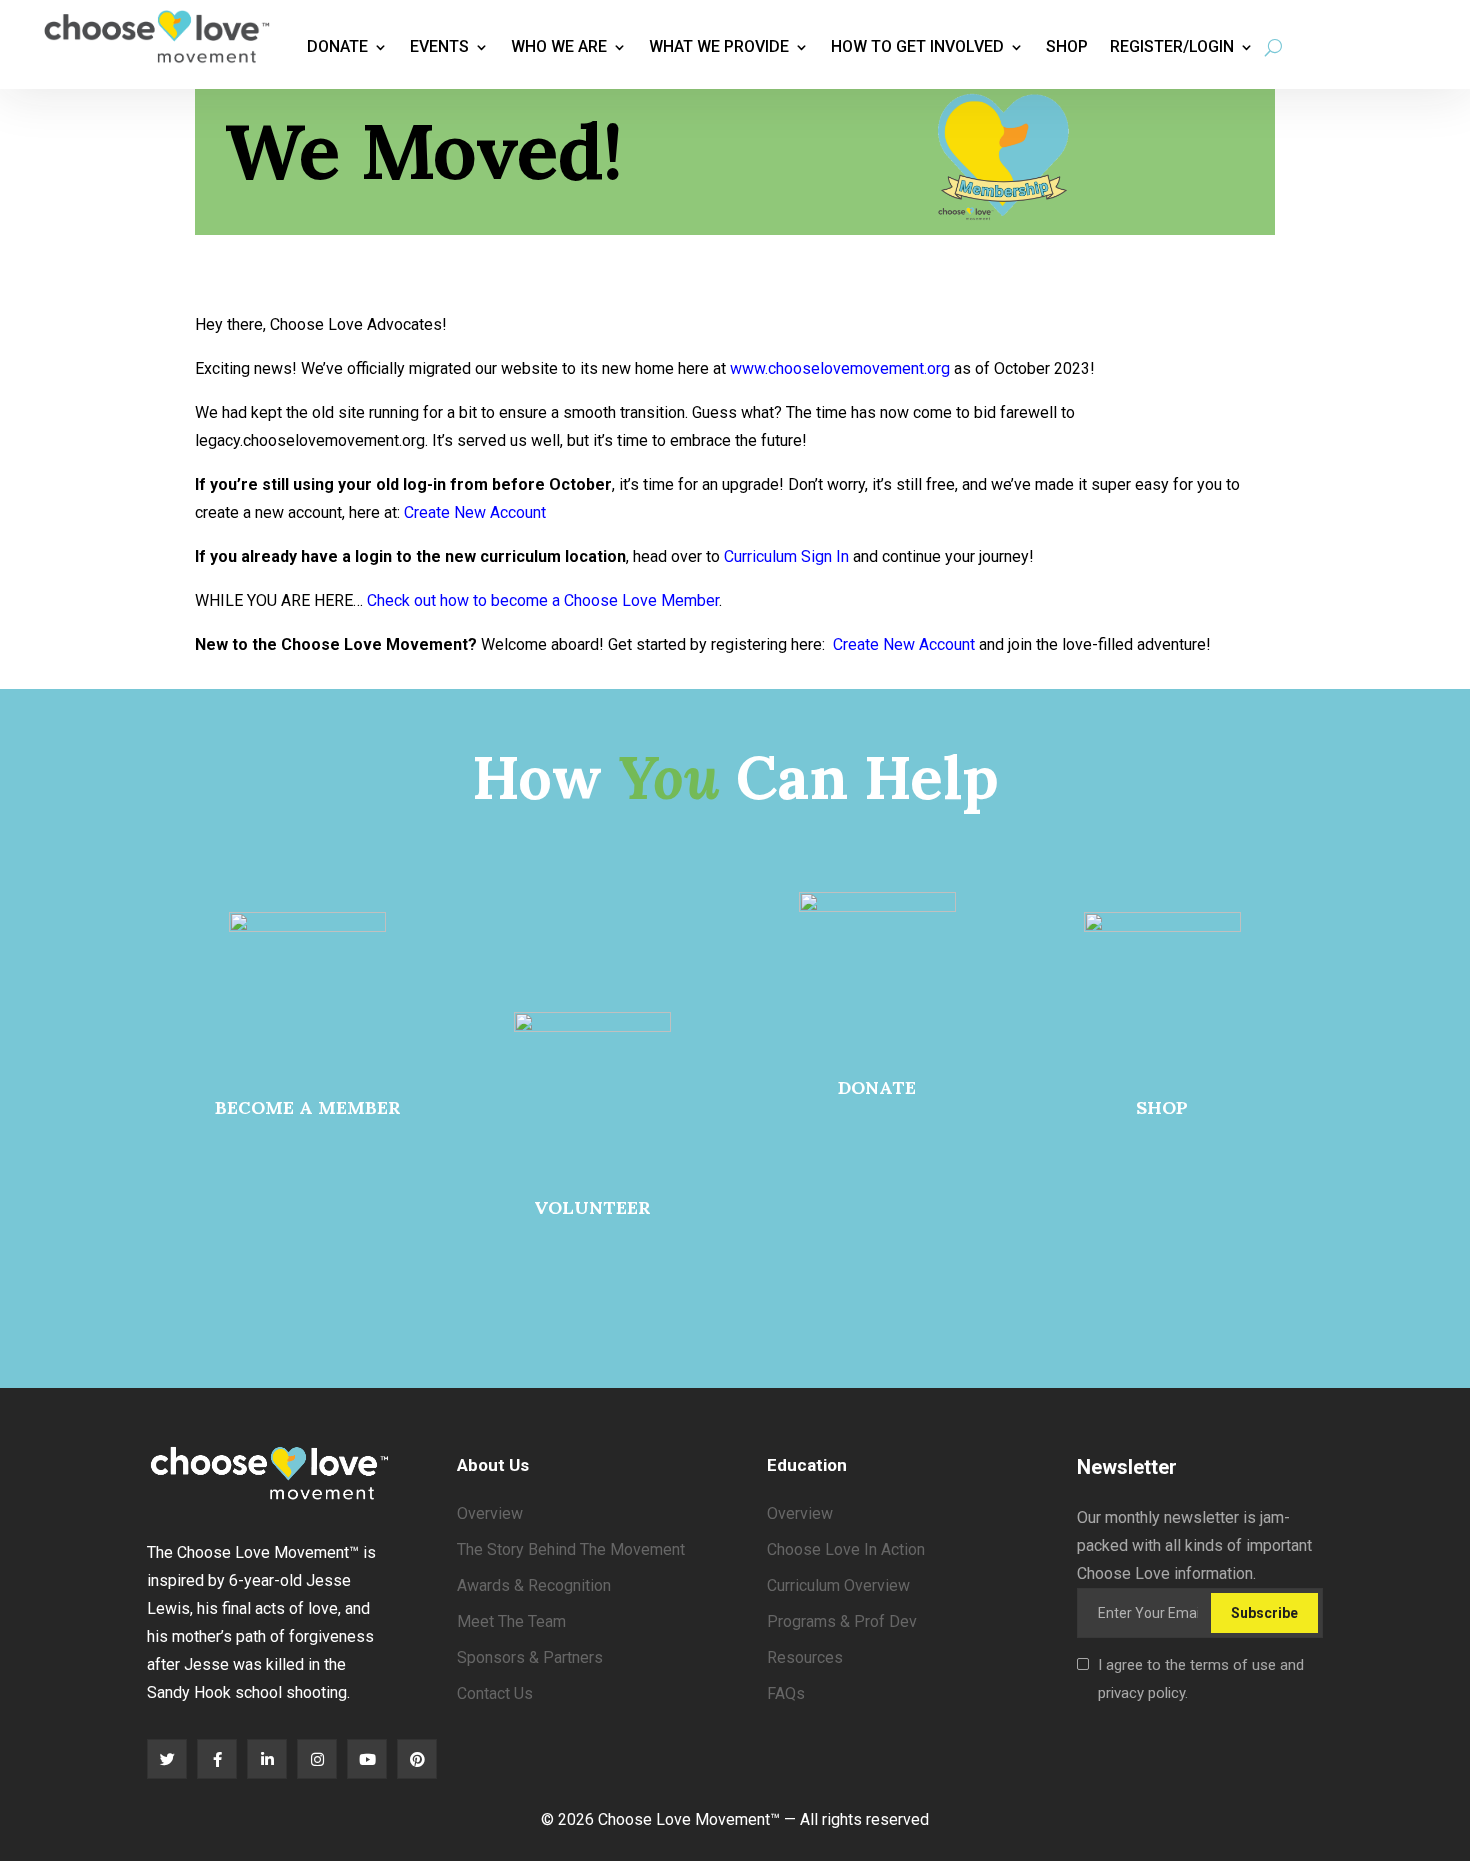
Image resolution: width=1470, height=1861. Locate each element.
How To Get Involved (917, 46)
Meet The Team (511, 1621)
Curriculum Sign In (786, 556)
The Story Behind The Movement (571, 1549)
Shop (1067, 46)
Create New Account (475, 512)
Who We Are (559, 46)
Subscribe (1264, 1613)
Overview (490, 1513)
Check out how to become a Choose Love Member (543, 600)
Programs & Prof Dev (842, 1621)
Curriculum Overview (838, 1585)
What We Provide (719, 46)
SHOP (1162, 1107)
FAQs (786, 1693)
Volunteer (592, 1207)
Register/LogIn (1172, 46)
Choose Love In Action (846, 1549)
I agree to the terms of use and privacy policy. (1201, 1679)
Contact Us (495, 1693)
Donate (337, 46)
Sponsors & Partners (530, 1657)
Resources (805, 1657)
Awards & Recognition (534, 1585)
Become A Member (308, 1107)
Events (439, 46)
